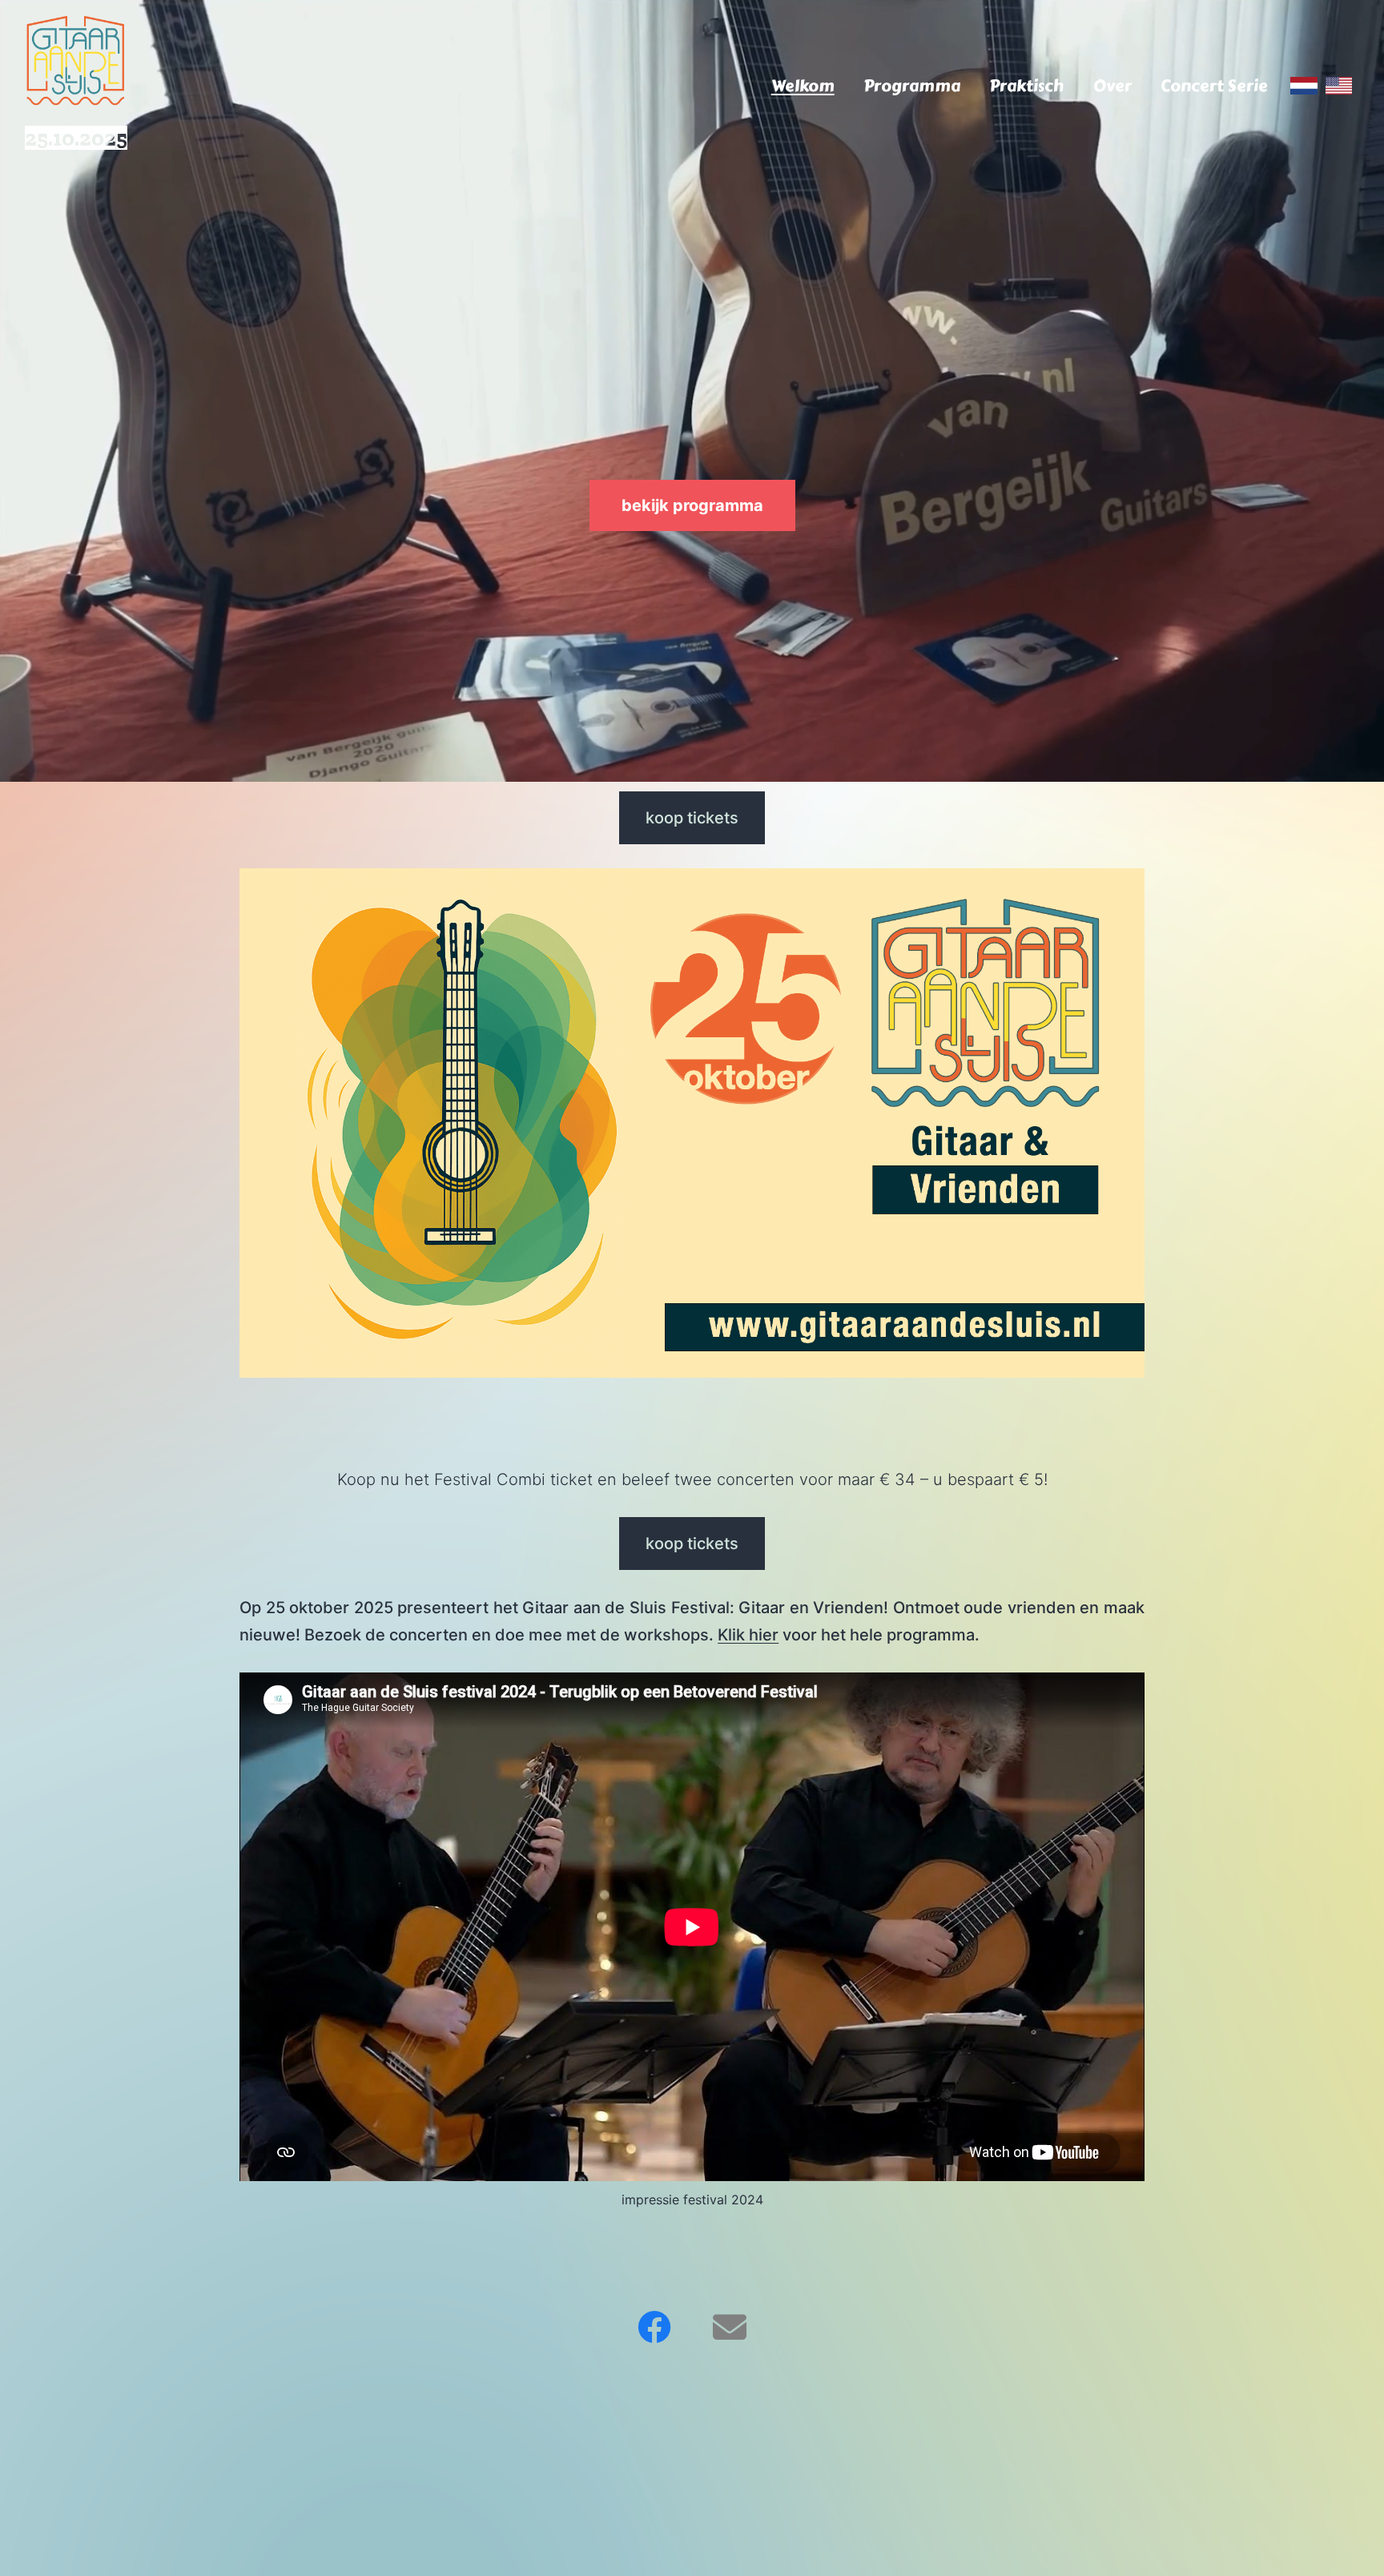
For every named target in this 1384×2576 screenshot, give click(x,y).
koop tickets (692, 818)
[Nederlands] (1304, 86)
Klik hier (748, 1635)
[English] (1339, 86)
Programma (912, 86)
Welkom (803, 86)
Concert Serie (1214, 86)
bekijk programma (692, 505)
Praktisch (1026, 86)
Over (1112, 86)
